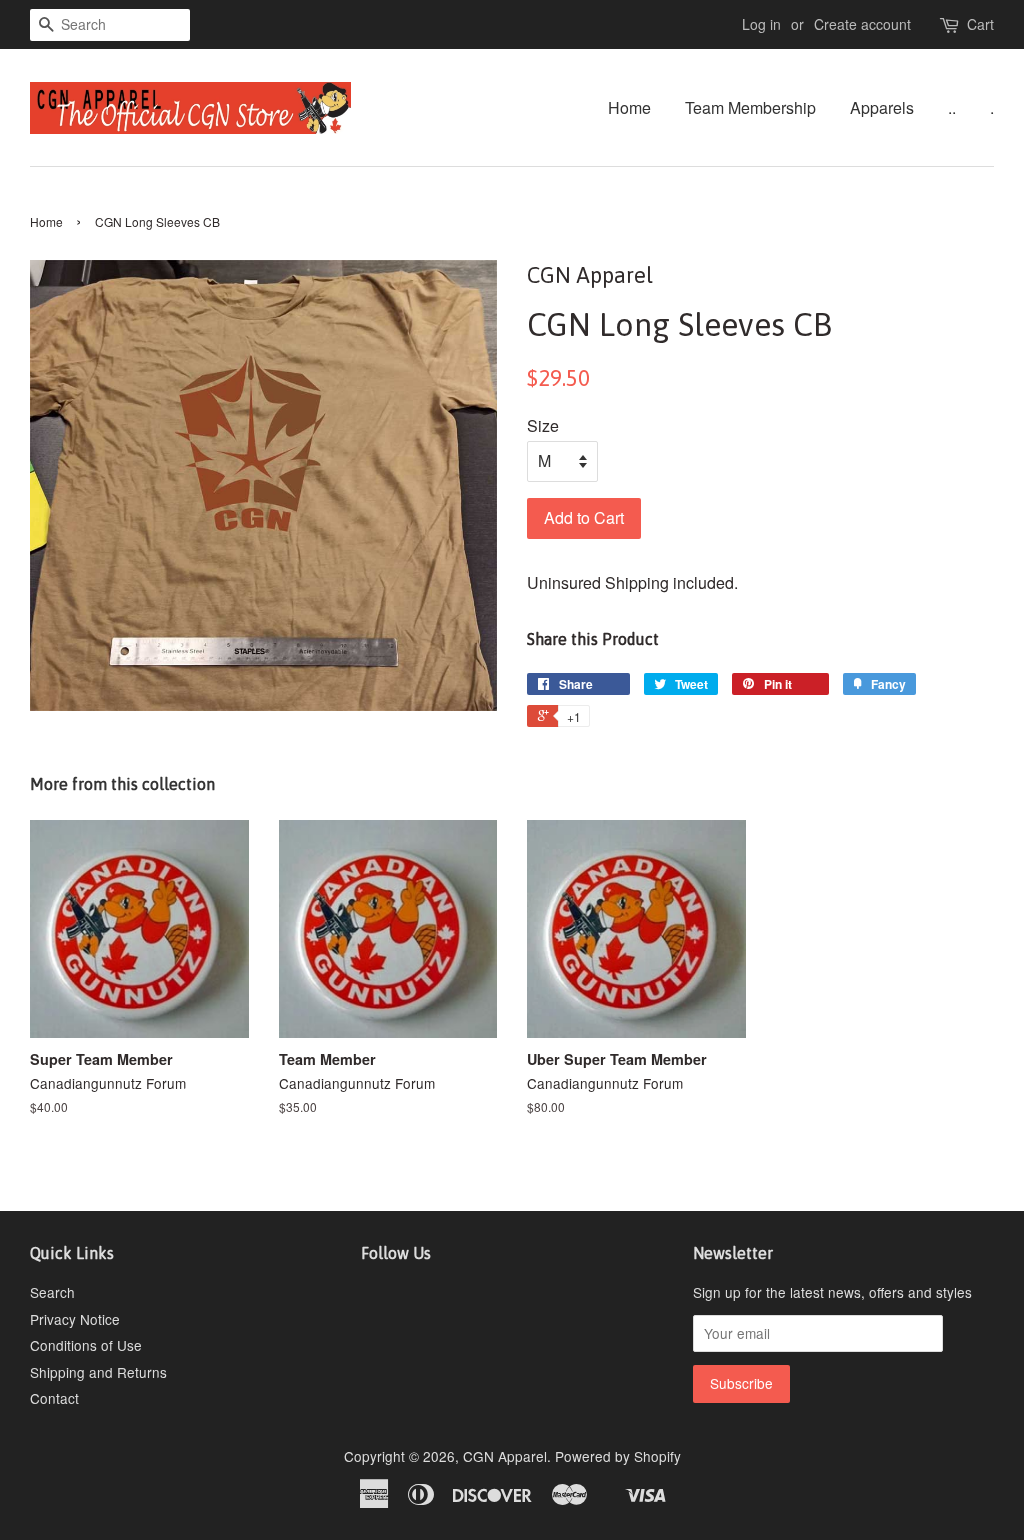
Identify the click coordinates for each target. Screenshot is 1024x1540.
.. (952, 107)
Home (629, 107)
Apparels (882, 107)
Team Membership (750, 107)
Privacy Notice (75, 1319)
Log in (761, 24)
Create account (862, 24)
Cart (980, 24)
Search (52, 1292)
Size (543, 425)
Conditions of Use (86, 1345)
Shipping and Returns (98, 1372)
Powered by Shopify (618, 1456)
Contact (54, 1398)
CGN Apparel (505, 1456)
